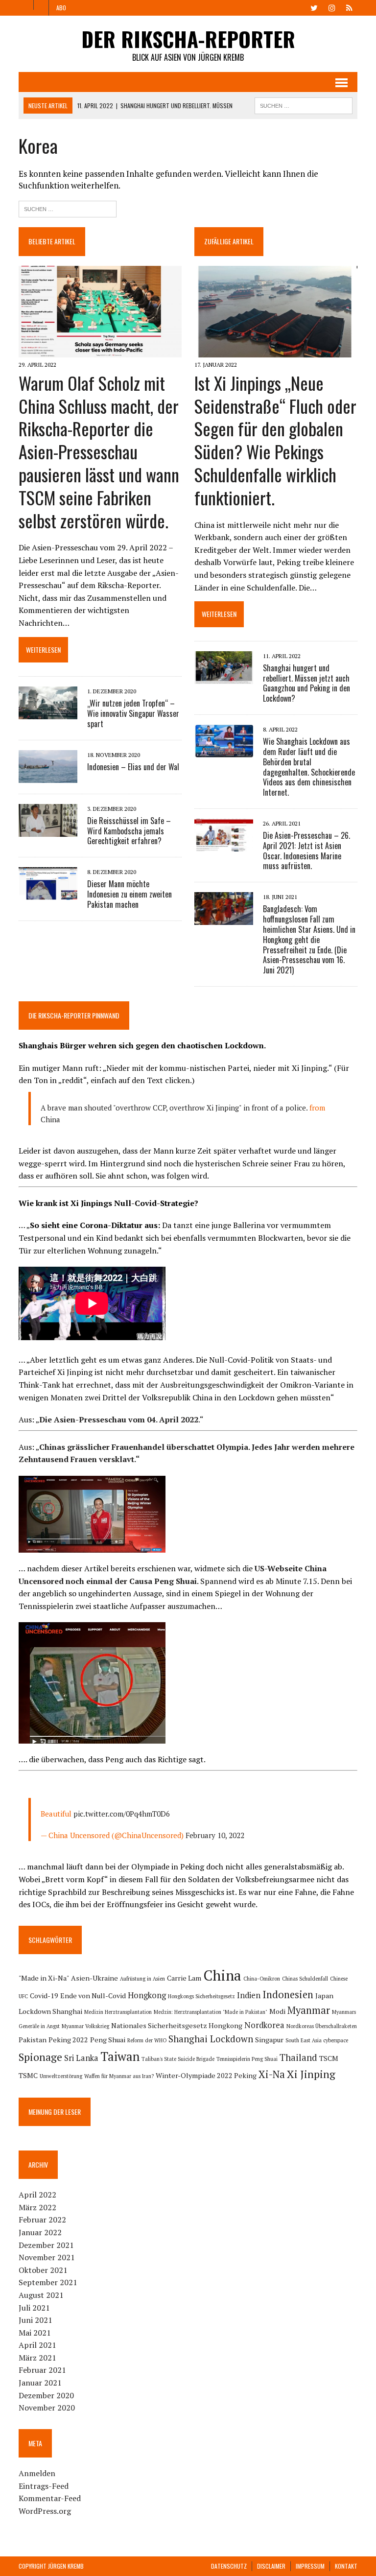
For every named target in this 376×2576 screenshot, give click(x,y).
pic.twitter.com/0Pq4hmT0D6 (122, 1814)
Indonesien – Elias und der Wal (133, 767)
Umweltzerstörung (61, 2076)
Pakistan (33, 2040)
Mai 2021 (35, 2333)
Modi (277, 2011)
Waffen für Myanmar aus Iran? (119, 2076)
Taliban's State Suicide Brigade (178, 2059)
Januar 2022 (40, 2232)
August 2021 (41, 2295)
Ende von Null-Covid (93, 1996)
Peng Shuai (108, 2040)
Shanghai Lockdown (211, 2039)
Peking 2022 (68, 2040)
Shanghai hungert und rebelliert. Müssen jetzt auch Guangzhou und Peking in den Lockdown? (306, 683)
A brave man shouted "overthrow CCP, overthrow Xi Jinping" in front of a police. (174, 1108)
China (50, 1119)
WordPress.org (45, 2511)
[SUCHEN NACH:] (304, 104)
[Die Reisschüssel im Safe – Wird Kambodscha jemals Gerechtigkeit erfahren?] (48, 830)
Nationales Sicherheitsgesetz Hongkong (177, 2025)
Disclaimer (271, 2566)
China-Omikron (262, 1979)
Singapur (269, 2040)
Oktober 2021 (43, 2270)
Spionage (40, 2057)
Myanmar (309, 2010)
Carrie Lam (184, 1978)
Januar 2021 (40, 2383)
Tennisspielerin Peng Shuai (247, 2059)
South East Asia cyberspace (317, 2040)
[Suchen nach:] (68, 208)
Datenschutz (229, 2566)
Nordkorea (264, 2025)
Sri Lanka (81, 2058)
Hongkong (147, 1995)
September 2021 (48, 2282)
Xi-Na (272, 2074)
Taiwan (120, 2056)
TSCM (329, 2058)
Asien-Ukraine (94, 1978)
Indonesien (288, 1995)
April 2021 (37, 2345)
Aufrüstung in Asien (142, 1979)
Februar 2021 (42, 2370)
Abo (61, 8)
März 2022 (37, 2207)
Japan (324, 1996)
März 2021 (37, 2358)
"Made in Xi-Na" (44, 1978)
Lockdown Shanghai (50, 2011)
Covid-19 (44, 1996)
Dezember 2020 (46, 2395)
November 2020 (47, 2408)
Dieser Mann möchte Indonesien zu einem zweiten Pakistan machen (129, 894)
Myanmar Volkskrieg (85, 2026)
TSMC (28, 2075)
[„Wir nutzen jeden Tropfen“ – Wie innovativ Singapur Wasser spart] (48, 712)
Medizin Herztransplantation (118, 2012)
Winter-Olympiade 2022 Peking (206, 2075)
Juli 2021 (34, 2308)
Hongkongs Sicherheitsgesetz (201, 1996)
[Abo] (350, 7)
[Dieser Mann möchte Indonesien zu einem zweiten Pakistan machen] (48, 894)
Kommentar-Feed (50, 2498)
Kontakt (346, 2566)
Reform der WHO (147, 2040)
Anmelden (37, 2473)
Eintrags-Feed (44, 2486)
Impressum (310, 2566)
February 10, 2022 (215, 1835)
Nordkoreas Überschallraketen (322, 2026)
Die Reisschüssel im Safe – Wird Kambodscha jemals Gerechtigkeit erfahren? (129, 831)
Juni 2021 (35, 2320)
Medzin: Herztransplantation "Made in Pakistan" (211, 2012)
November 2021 (47, 2257)
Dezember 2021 (46, 2245)
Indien (249, 1995)
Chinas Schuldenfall (305, 1979)
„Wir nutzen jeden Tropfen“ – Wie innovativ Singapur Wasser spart (133, 713)
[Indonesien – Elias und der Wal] (48, 776)
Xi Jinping (311, 2074)
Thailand (298, 2057)
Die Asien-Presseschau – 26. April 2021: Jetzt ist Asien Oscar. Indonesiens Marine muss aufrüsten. (306, 851)
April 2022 (37, 2195)
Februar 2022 (42, 2220)
